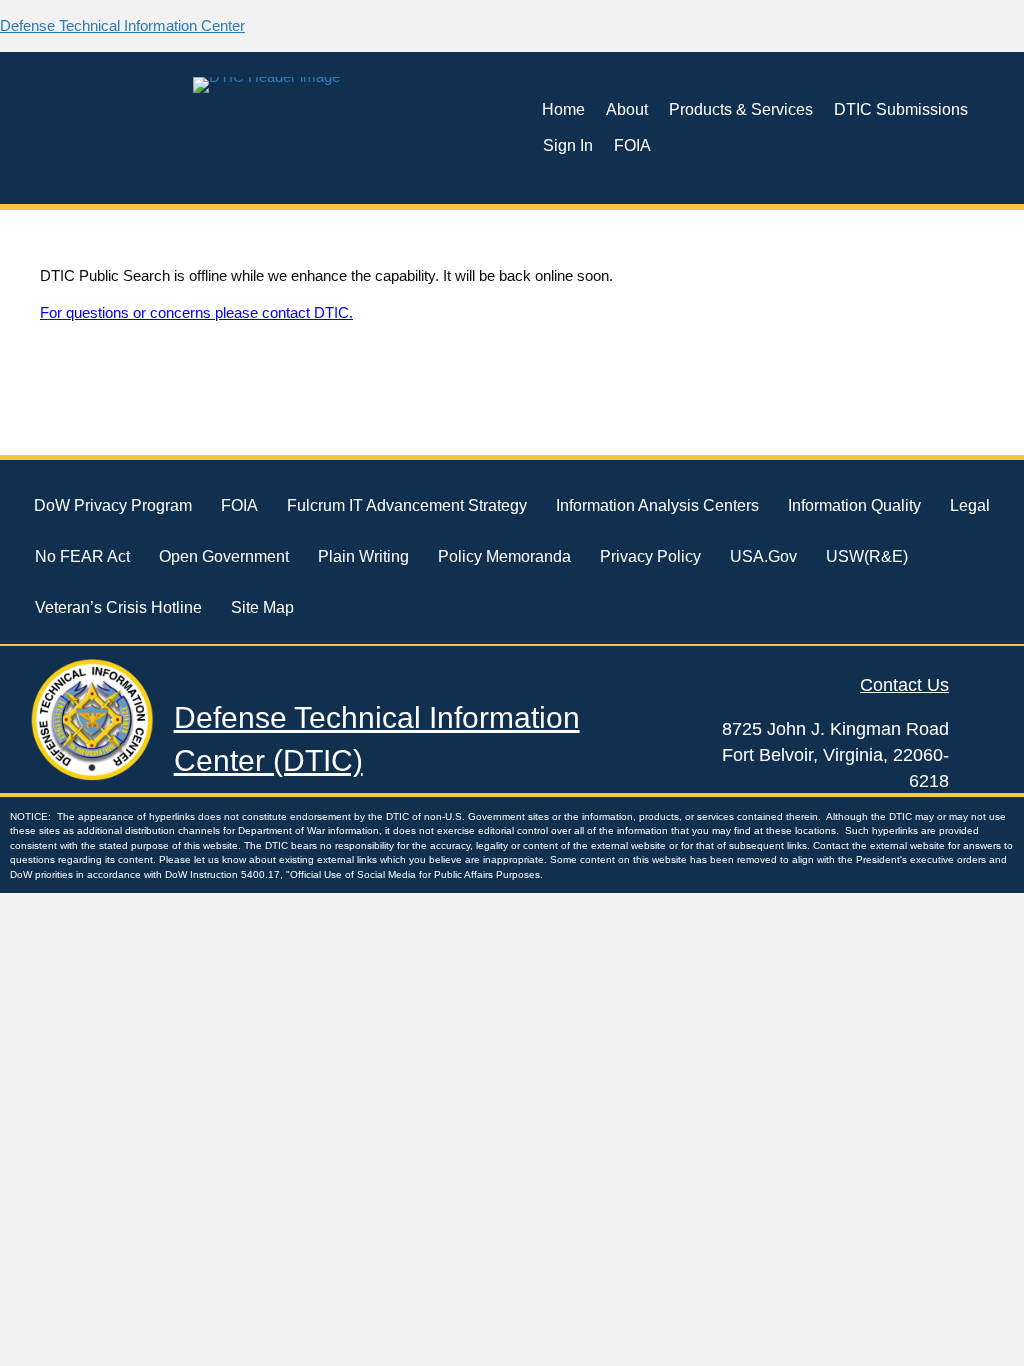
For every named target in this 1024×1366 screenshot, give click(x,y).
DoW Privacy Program (113, 505)
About (627, 109)
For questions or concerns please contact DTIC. (196, 312)
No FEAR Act (82, 556)
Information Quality (854, 505)
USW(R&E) (867, 556)
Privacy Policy (650, 556)
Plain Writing (363, 556)
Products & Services (741, 109)
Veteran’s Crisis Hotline (118, 607)
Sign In (568, 145)
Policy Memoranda (504, 556)
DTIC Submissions (901, 109)
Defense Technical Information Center (122, 25)
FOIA (632, 145)
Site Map (262, 607)
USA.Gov (763, 556)
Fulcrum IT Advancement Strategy (407, 505)
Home (563, 109)
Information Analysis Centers (657, 505)
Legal (970, 505)
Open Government (224, 556)
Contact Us (904, 685)
